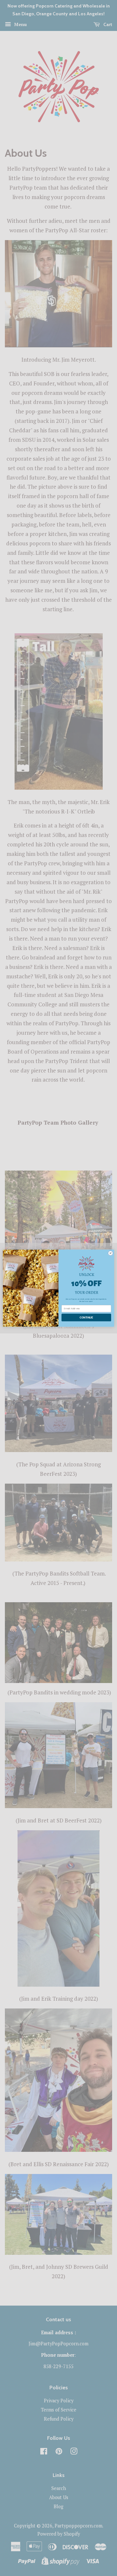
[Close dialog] (110, 1253)
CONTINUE (86, 1317)
